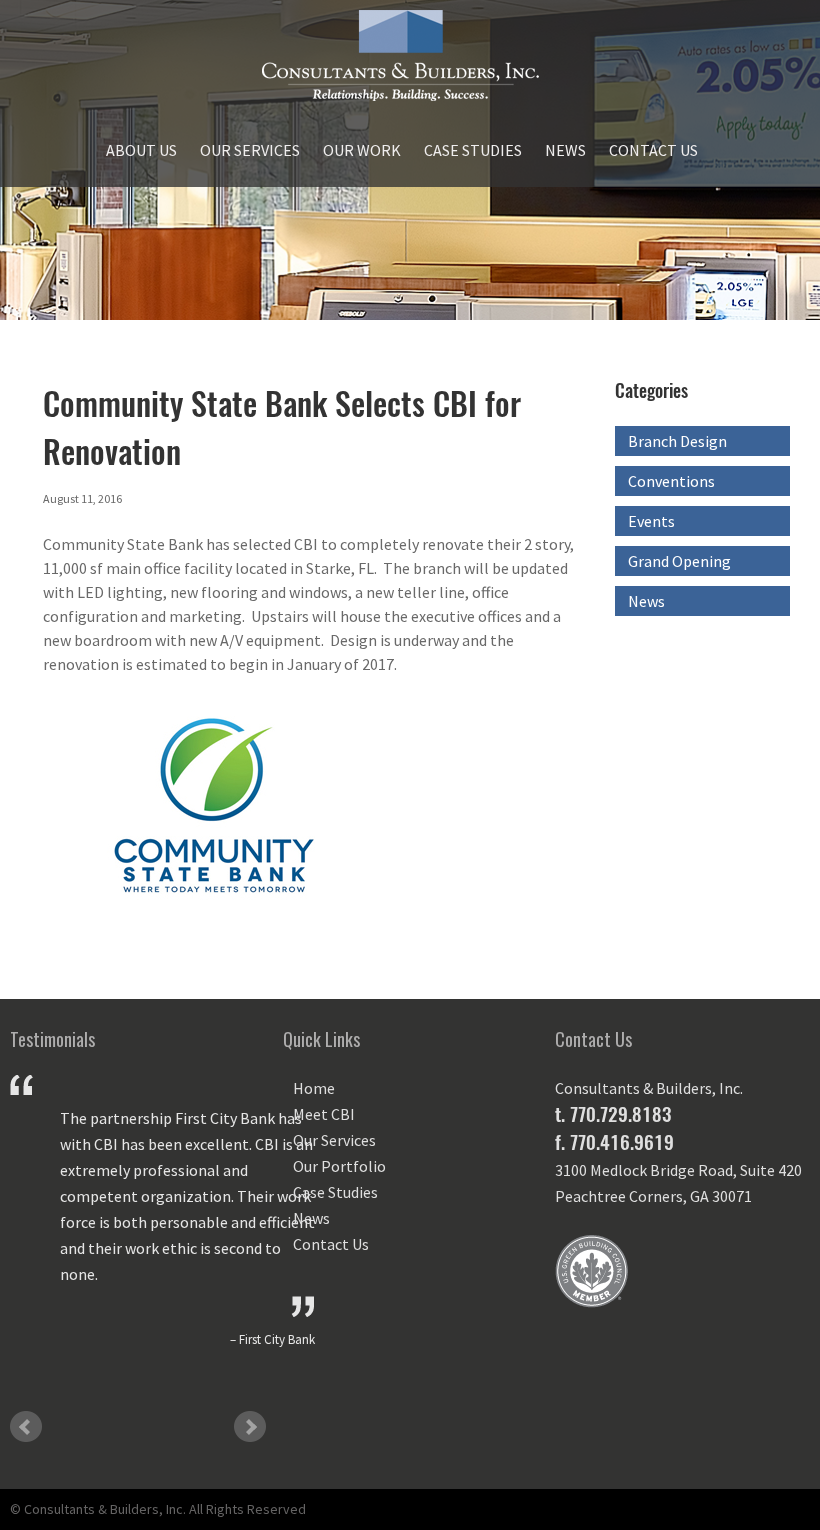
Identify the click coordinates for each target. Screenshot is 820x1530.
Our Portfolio (339, 1166)
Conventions (671, 481)
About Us (141, 150)
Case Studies (473, 150)
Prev (26, 1427)
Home (314, 1088)
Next (250, 1427)
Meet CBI (324, 1114)
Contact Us (653, 150)
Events (651, 521)
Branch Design (677, 441)
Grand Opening (679, 561)
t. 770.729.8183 (613, 1114)
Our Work (362, 150)
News (565, 150)
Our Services (250, 150)
